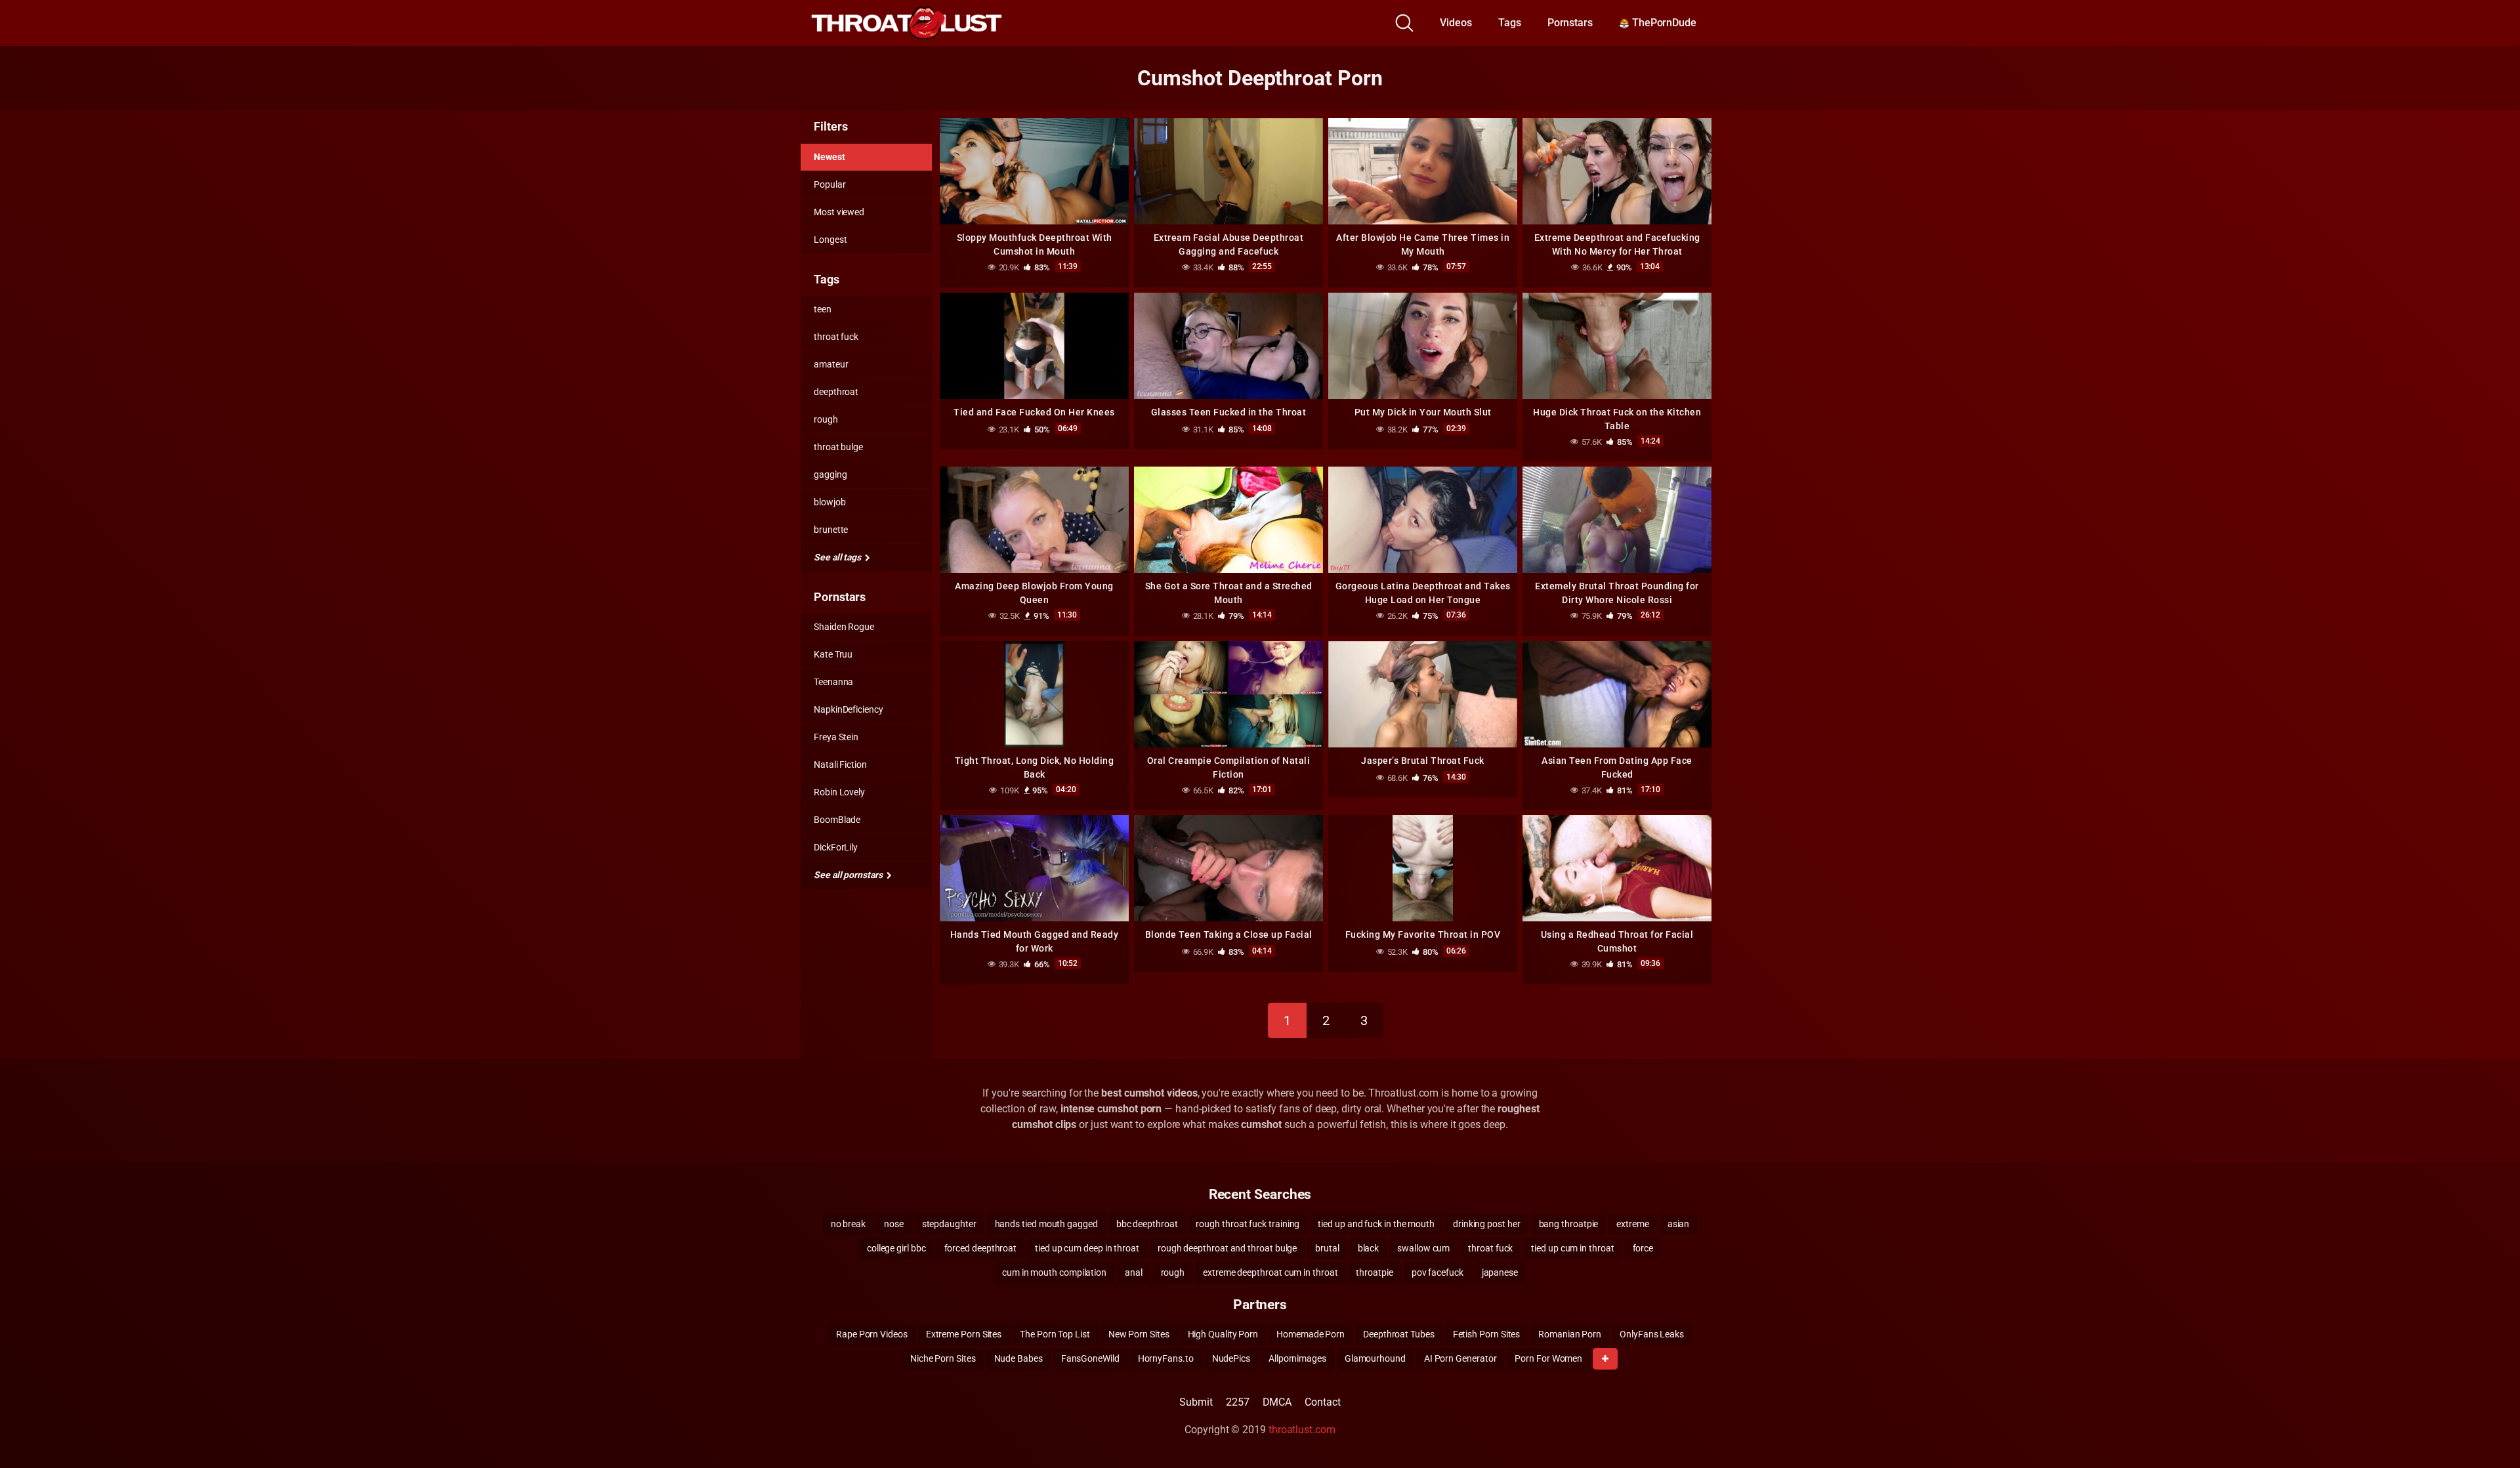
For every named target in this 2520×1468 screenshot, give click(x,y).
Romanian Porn (1570, 1334)
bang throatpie (1569, 1224)
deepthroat (836, 392)
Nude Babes (1018, 1358)
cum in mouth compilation (1054, 1272)
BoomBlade (837, 820)
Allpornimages (1297, 1358)
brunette (831, 530)
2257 (1238, 1402)
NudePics (1231, 1358)
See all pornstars (849, 875)
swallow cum (1423, 1248)
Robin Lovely (839, 792)
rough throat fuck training (1248, 1224)
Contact (1322, 1402)
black (1369, 1248)
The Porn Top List (1055, 1334)
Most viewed (839, 212)
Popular (829, 184)
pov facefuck (1438, 1272)
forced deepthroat (981, 1248)
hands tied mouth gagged (1046, 1224)
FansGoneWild (1090, 1358)
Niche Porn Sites (943, 1358)
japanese (1500, 1272)
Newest (829, 157)
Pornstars (1570, 23)
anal (1134, 1272)
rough (826, 419)
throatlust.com (1302, 1430)
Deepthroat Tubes (1399, 1334)
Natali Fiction (840, 765)
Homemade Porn (1311, 1334)
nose (894, 1224)
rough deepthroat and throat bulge (1227, 1248)
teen (823, 309)
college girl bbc (896, 1248)
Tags (1510, 23)
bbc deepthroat (1147, 1224)
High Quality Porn (1223, 1334)
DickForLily (836, 847)
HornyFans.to (1166, 1358)
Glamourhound (1375, 1358)
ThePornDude (1663, 23)
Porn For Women (1548, 1358)
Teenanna (833, 682)
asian (1679, 1224)
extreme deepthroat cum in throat (1270, 1272)
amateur (831, 364)
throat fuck (836, 337)
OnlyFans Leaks (1652, 1334)
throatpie (1374, 1272)
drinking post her (1487, 1224)
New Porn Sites (1139, 1334)
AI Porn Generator (1460, 1358)
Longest (830, 240)
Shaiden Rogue (844, 627)
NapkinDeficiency (849, 709)
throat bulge (838, 447)
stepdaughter (949, 1224)
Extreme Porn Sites (964, 1334)
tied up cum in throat (1572, 1248)
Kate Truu (833, 654)
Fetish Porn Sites (1487, 1334)
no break (848, 1224)
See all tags (838, 557)
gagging (830, 474)
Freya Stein (836, 737)
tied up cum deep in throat (1087, 1248)
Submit (1196, 1402)
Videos (1456, 23)
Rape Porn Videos (872, 1334)
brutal (1327, 1248)
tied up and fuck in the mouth (1376, 1224)
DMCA (1277, 1402)
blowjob (829, 502)
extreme (1632, 1224)
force (1643, 1248)
